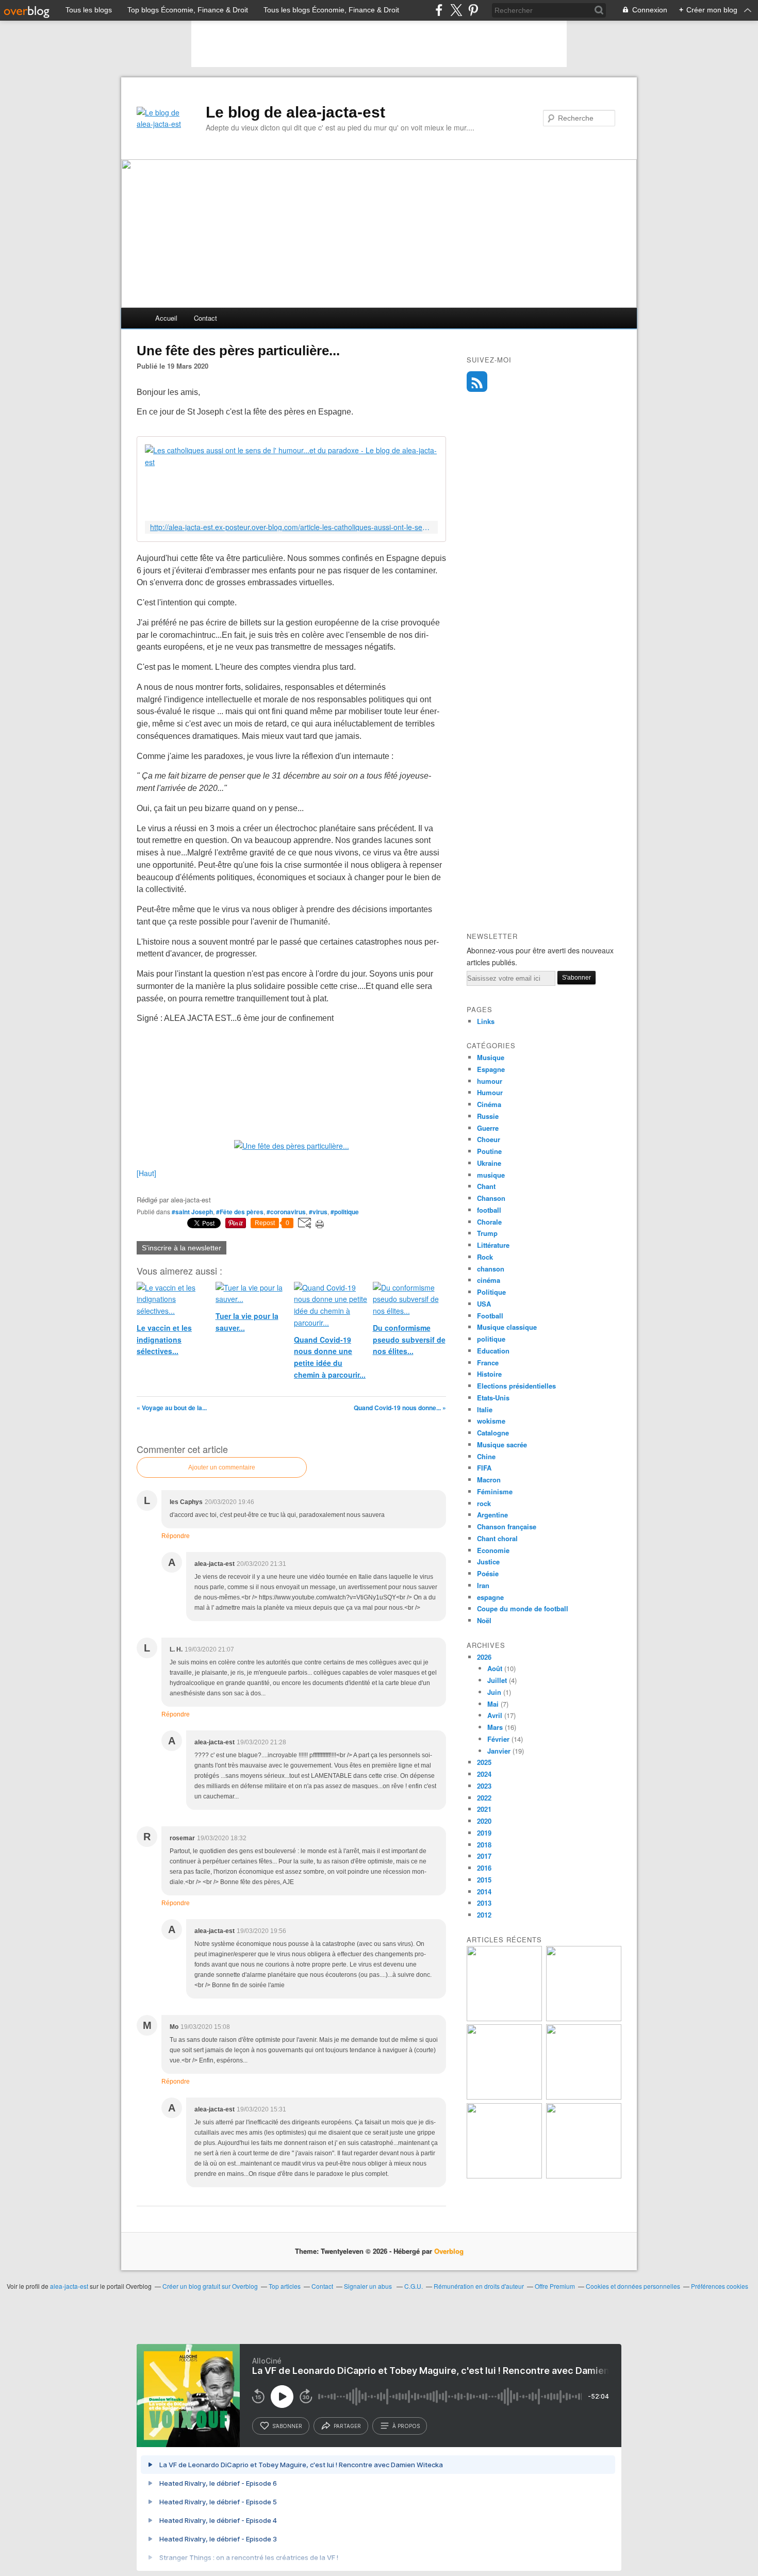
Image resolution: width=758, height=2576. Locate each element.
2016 (484, 1868)
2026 (484, 1657)
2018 (484, 1845)
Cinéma (489, 1104)
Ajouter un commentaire (222, 1467)
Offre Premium (555, 2286)
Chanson (491, 1198)
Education (493, 1351)
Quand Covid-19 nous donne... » (400, 1408)
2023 (484, 1786)
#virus (318, 1212)
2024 (484, 1774)
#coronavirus (286, 1212)
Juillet (497, 1680)
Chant (486, 1186)
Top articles (285, 2286)
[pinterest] (473, 10)
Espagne (491, 1069)
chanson (491, 1269)
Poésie (488, 1573)
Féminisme (495, 1491)
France (488, 1363)
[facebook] (439, 10)
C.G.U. (414, 2286)
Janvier (499, 1751)
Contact (205, 318)
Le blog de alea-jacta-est (295, 112)
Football (490, 1316)
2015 (484, 1880)
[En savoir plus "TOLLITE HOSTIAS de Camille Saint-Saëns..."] (584, 2176)
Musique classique (507, 1327)
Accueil (166, 318)
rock (484, 1503)
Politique (491, 1292)
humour (490, 1081)
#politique (345, 1212)
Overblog (449, 2251)
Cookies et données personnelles (633, 2286)
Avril (495, 1715)
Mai (493, 1704)
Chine (486, 1456)
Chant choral (497, 1538)
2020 (484, 1821)
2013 (484, 1903)
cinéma (489, 1280)
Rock (485, 1257)
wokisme (491, 1421)
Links (486, 1021)
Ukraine (489, 1163)
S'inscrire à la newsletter (182, 1248)
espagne (490, 1597)
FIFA (484, 1468)
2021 (484, 1809)
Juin (494, 1692)
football (489, 1210)
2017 (484, 1856)
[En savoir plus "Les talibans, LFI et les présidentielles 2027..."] (504, 2176)
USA (484, 1304)
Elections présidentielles (516, 1386)
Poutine (489, 1151)
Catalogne (493, 1433)
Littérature (493, 1245)
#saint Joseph (192, 1212)
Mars (495, 1727)
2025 (484, 1762)
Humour (490, 1092)
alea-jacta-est (69, 2286)
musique (491, 1175)
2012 (484, 1915)
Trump (487, 1233)
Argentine (492, 1515)
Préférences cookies (720, 2286)
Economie (493, 1550)
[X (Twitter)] (456, 10)
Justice (488, 1562)
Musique (491, 1057)
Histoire (489, 1374)
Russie (488, 1116)
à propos (406, 2426)
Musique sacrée (502, 1444)
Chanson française (507, 1526)
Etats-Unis (493, 1398)
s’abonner (287, 2426)
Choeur (489, 1139)
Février (498, 1739)
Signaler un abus (369, 2286)
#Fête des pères (240, 1212)
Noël (484, 1620)
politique (491, 1339)
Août (495, 1668)
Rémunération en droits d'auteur (479, 2286)
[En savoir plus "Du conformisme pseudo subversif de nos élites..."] (504, 2097)
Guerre (488, 1128)
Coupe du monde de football (523, 1608)
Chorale (489, 1222)
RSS (477, 382)
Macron (489, 1480)
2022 (484, 1798)
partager (347, 2426)
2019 (484, 1833)
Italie (485, 1409)
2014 (484, 1892)
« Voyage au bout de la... (172, 1408)
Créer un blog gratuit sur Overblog (210, 2286)
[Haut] (146, 1173)
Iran (483, 1585)
